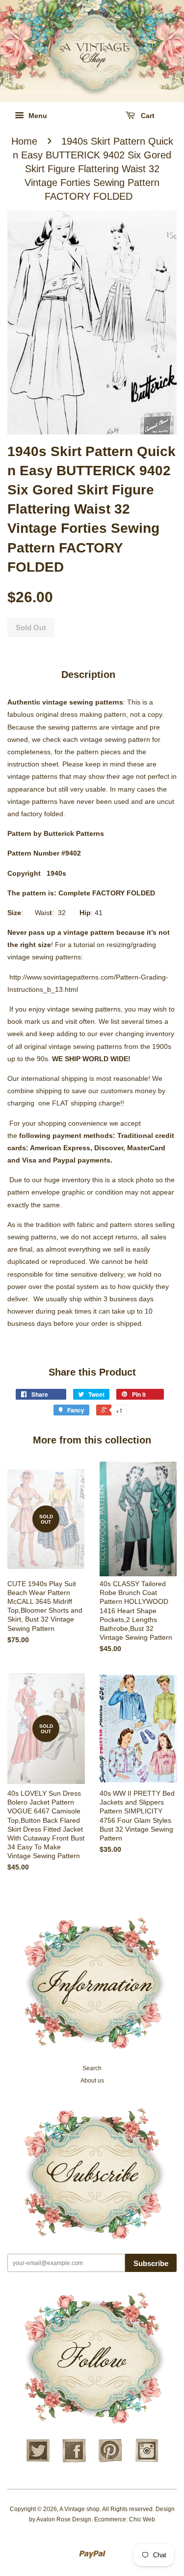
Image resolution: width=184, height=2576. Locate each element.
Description (88, 675)
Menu (37, 116)
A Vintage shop (79, 2509)
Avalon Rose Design (64, 2519)
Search (92, 2068)
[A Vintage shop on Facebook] (74, 2461)
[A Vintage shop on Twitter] (38, 2461)
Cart (147, 116)
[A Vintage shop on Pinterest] (110, 2461)
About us (92, 2081)
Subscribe (151, 2263)
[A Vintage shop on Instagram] (147, 2461)
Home (24, 141)
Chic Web (142, 2519)
